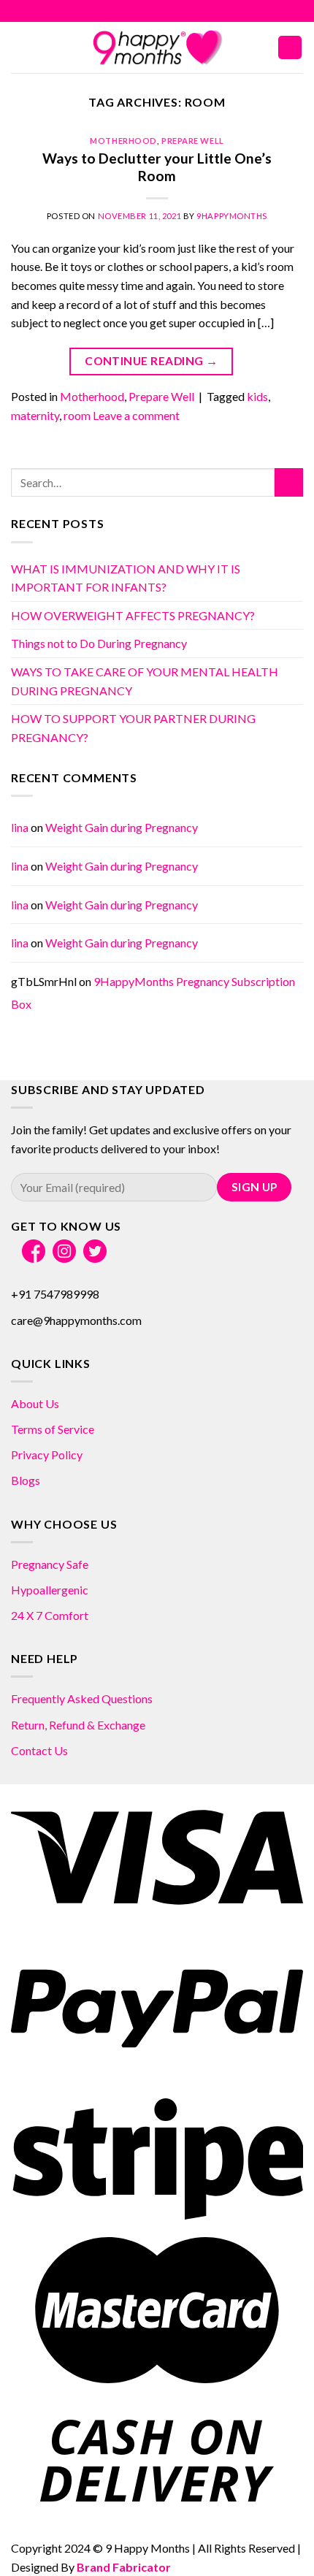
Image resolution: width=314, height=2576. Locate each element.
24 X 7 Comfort (50, 1615)
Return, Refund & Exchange (78, 1725)
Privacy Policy (47, 1455)
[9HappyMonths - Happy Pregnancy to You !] (157, 47)
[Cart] (290, 48)
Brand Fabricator (124, 2567)
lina (20, 827)
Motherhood (123, 141)
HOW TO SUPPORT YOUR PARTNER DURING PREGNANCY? (133, 728)
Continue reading (151, 361)
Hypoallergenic (50, 1590)
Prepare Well (193, 141)
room (77, 415)
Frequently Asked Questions (82, 1698)
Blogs (26, 1480)
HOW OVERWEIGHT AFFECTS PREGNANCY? (133, 615)
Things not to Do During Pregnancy (99, 643)
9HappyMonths (232, 216)
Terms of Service (53, 1429)
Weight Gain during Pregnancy (122, 827)
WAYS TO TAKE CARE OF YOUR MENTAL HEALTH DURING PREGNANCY (145, 681)
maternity (35, 415)
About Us (35, 1403)
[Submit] (289, 482)
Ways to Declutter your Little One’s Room (157, 167)
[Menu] (20, 47)
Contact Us (39, 1750)
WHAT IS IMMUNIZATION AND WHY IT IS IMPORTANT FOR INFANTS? (126, 578)
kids (257, 396)
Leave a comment (136, 415)
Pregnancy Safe (50, 1564)
